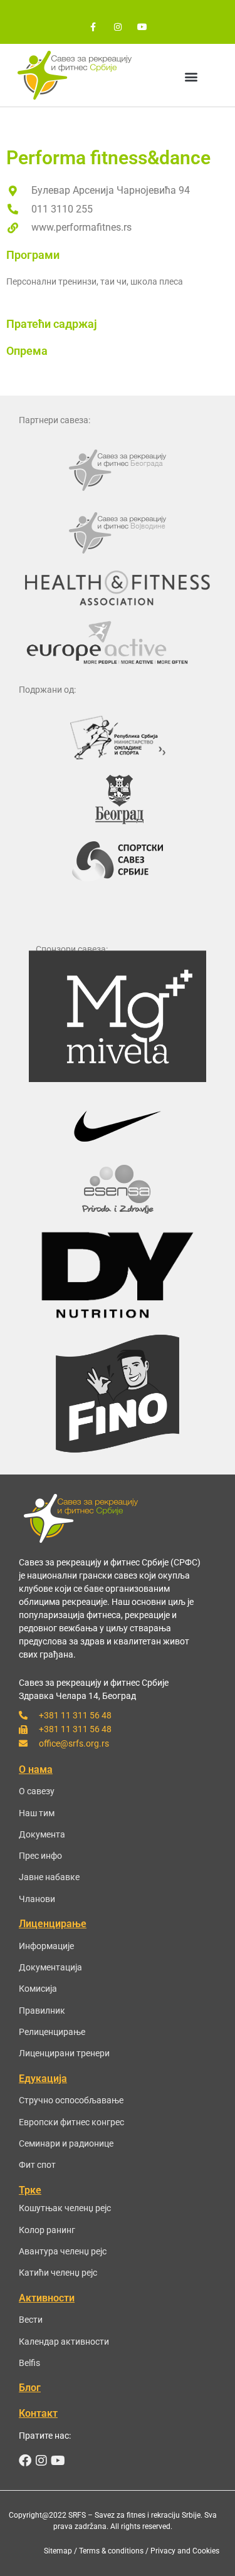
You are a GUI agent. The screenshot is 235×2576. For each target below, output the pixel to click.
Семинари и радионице (66, 2143)
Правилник (42, 2011)
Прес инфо (40, 1856)
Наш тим (37, 1813)
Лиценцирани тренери (64, 2053)
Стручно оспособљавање (71, 2100)
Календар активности (64, 2342)
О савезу (37, 1791)
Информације (46, 1946)
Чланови (37, 1899)
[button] (191, 76)
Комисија (38, 1989)
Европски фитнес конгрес (71, 2122)
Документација (50, 1967)
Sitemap (58, 2551)
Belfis (29, 2363)
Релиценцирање (52, 2032)
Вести (31, 2320)
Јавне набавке (49, 1877)
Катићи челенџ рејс (58, 2273)
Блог (30, 2388)
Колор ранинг (47, 2230)
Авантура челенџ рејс (63, 2251)
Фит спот (37, 2165)
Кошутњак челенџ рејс (65, 2208)
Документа (42, 1834)
